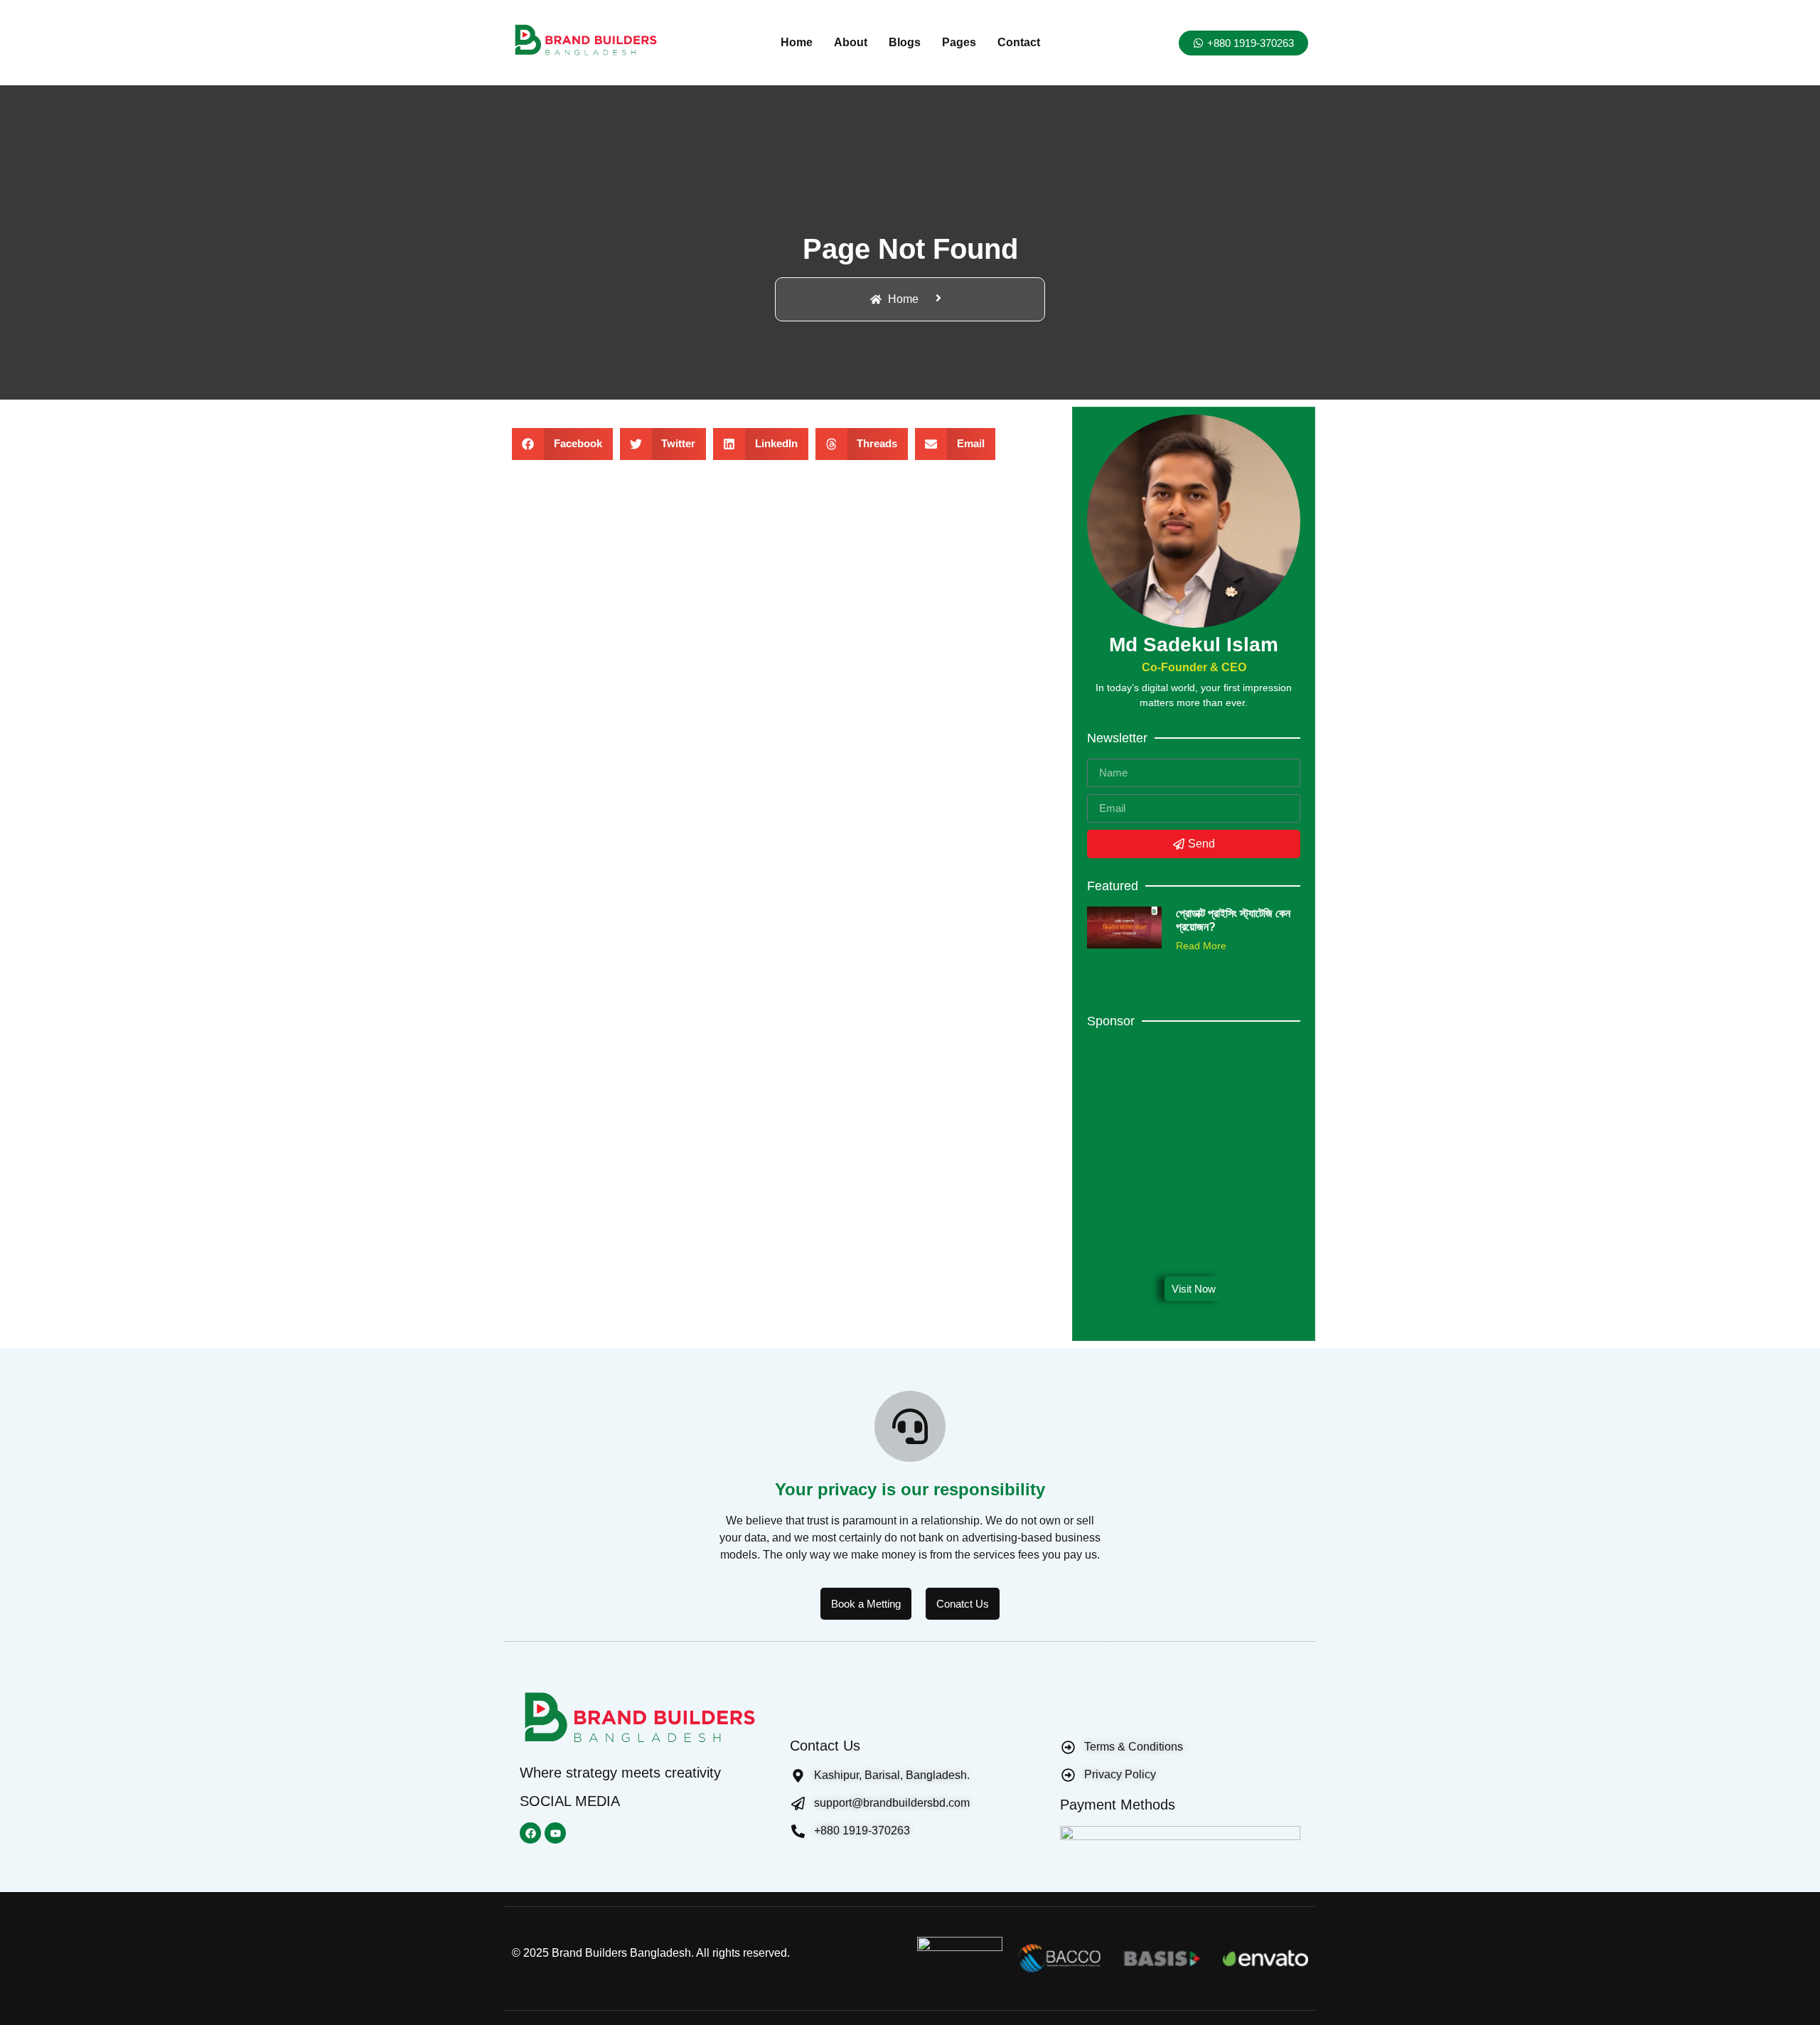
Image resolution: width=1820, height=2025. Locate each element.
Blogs (905, 42)
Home (797, 42)
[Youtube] (555, 1833)
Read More (1201, 946)
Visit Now (1194, 1289)
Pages (959, 42)
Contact (1019, 42)
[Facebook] (530, 1833)
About (851, 42)
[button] (562, 444)
